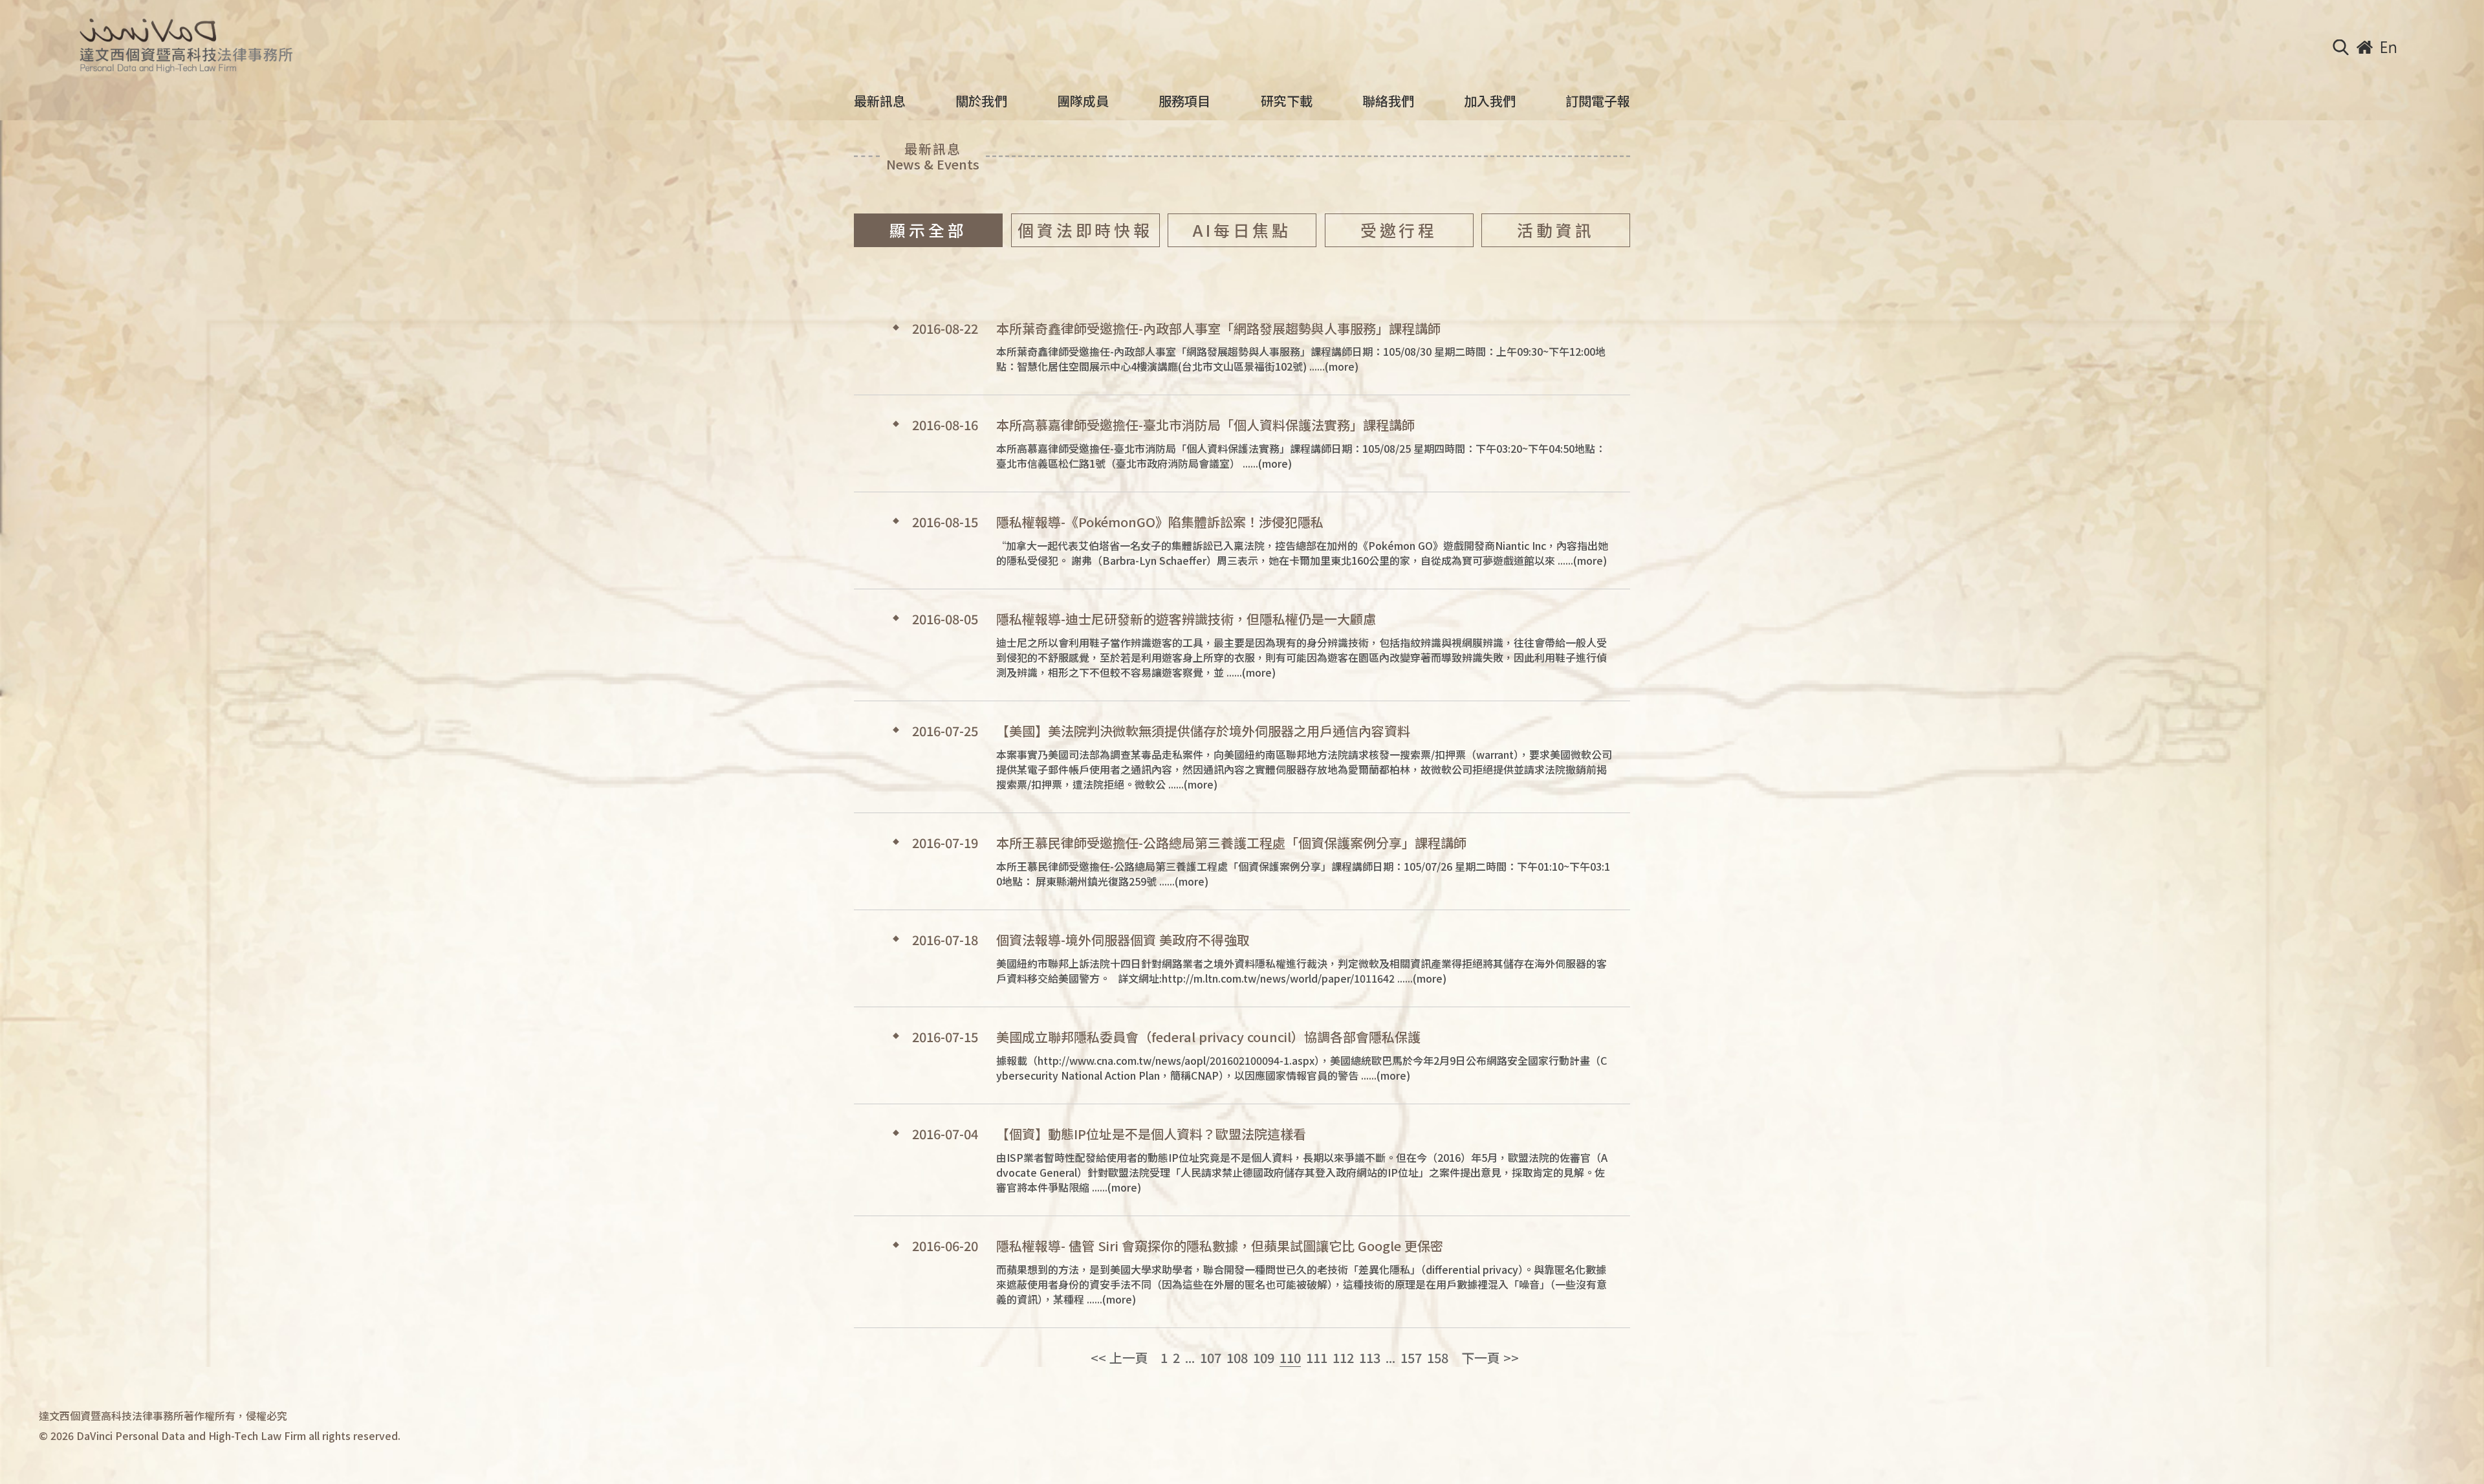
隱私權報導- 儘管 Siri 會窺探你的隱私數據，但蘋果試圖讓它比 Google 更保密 (1220, 1246)
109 (1264, 1358)
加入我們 (1490, 101)
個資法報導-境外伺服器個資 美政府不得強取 (1123, 940)
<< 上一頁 (1119, 1358)
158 (1438, 1358)
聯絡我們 (1388, 101)
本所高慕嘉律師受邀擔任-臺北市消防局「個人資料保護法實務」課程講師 (1205, 425)
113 (1370, 1358)
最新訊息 (880, 101)
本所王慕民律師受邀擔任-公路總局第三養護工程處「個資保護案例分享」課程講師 (1231, 843)
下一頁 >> (1490, 1358)
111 (1317, 1358)
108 (1237, 1358)
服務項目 (1184, 101)
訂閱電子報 (1598, 101)
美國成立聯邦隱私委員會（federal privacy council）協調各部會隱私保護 (1208, 1037)
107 (1211, 1358)
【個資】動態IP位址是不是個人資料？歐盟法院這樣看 (1151, 1134)
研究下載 (1287, 101)
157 (1411, 1358)
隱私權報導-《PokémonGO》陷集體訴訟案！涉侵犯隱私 (1160, 522)
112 (1343, 1358)
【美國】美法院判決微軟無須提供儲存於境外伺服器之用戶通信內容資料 (1203, 731)
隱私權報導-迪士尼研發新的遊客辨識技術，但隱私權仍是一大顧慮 (1186, 619)
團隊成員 (1083, 101)
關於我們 (981, 101)
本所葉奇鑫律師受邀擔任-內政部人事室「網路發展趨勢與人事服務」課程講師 (1218, 329)
